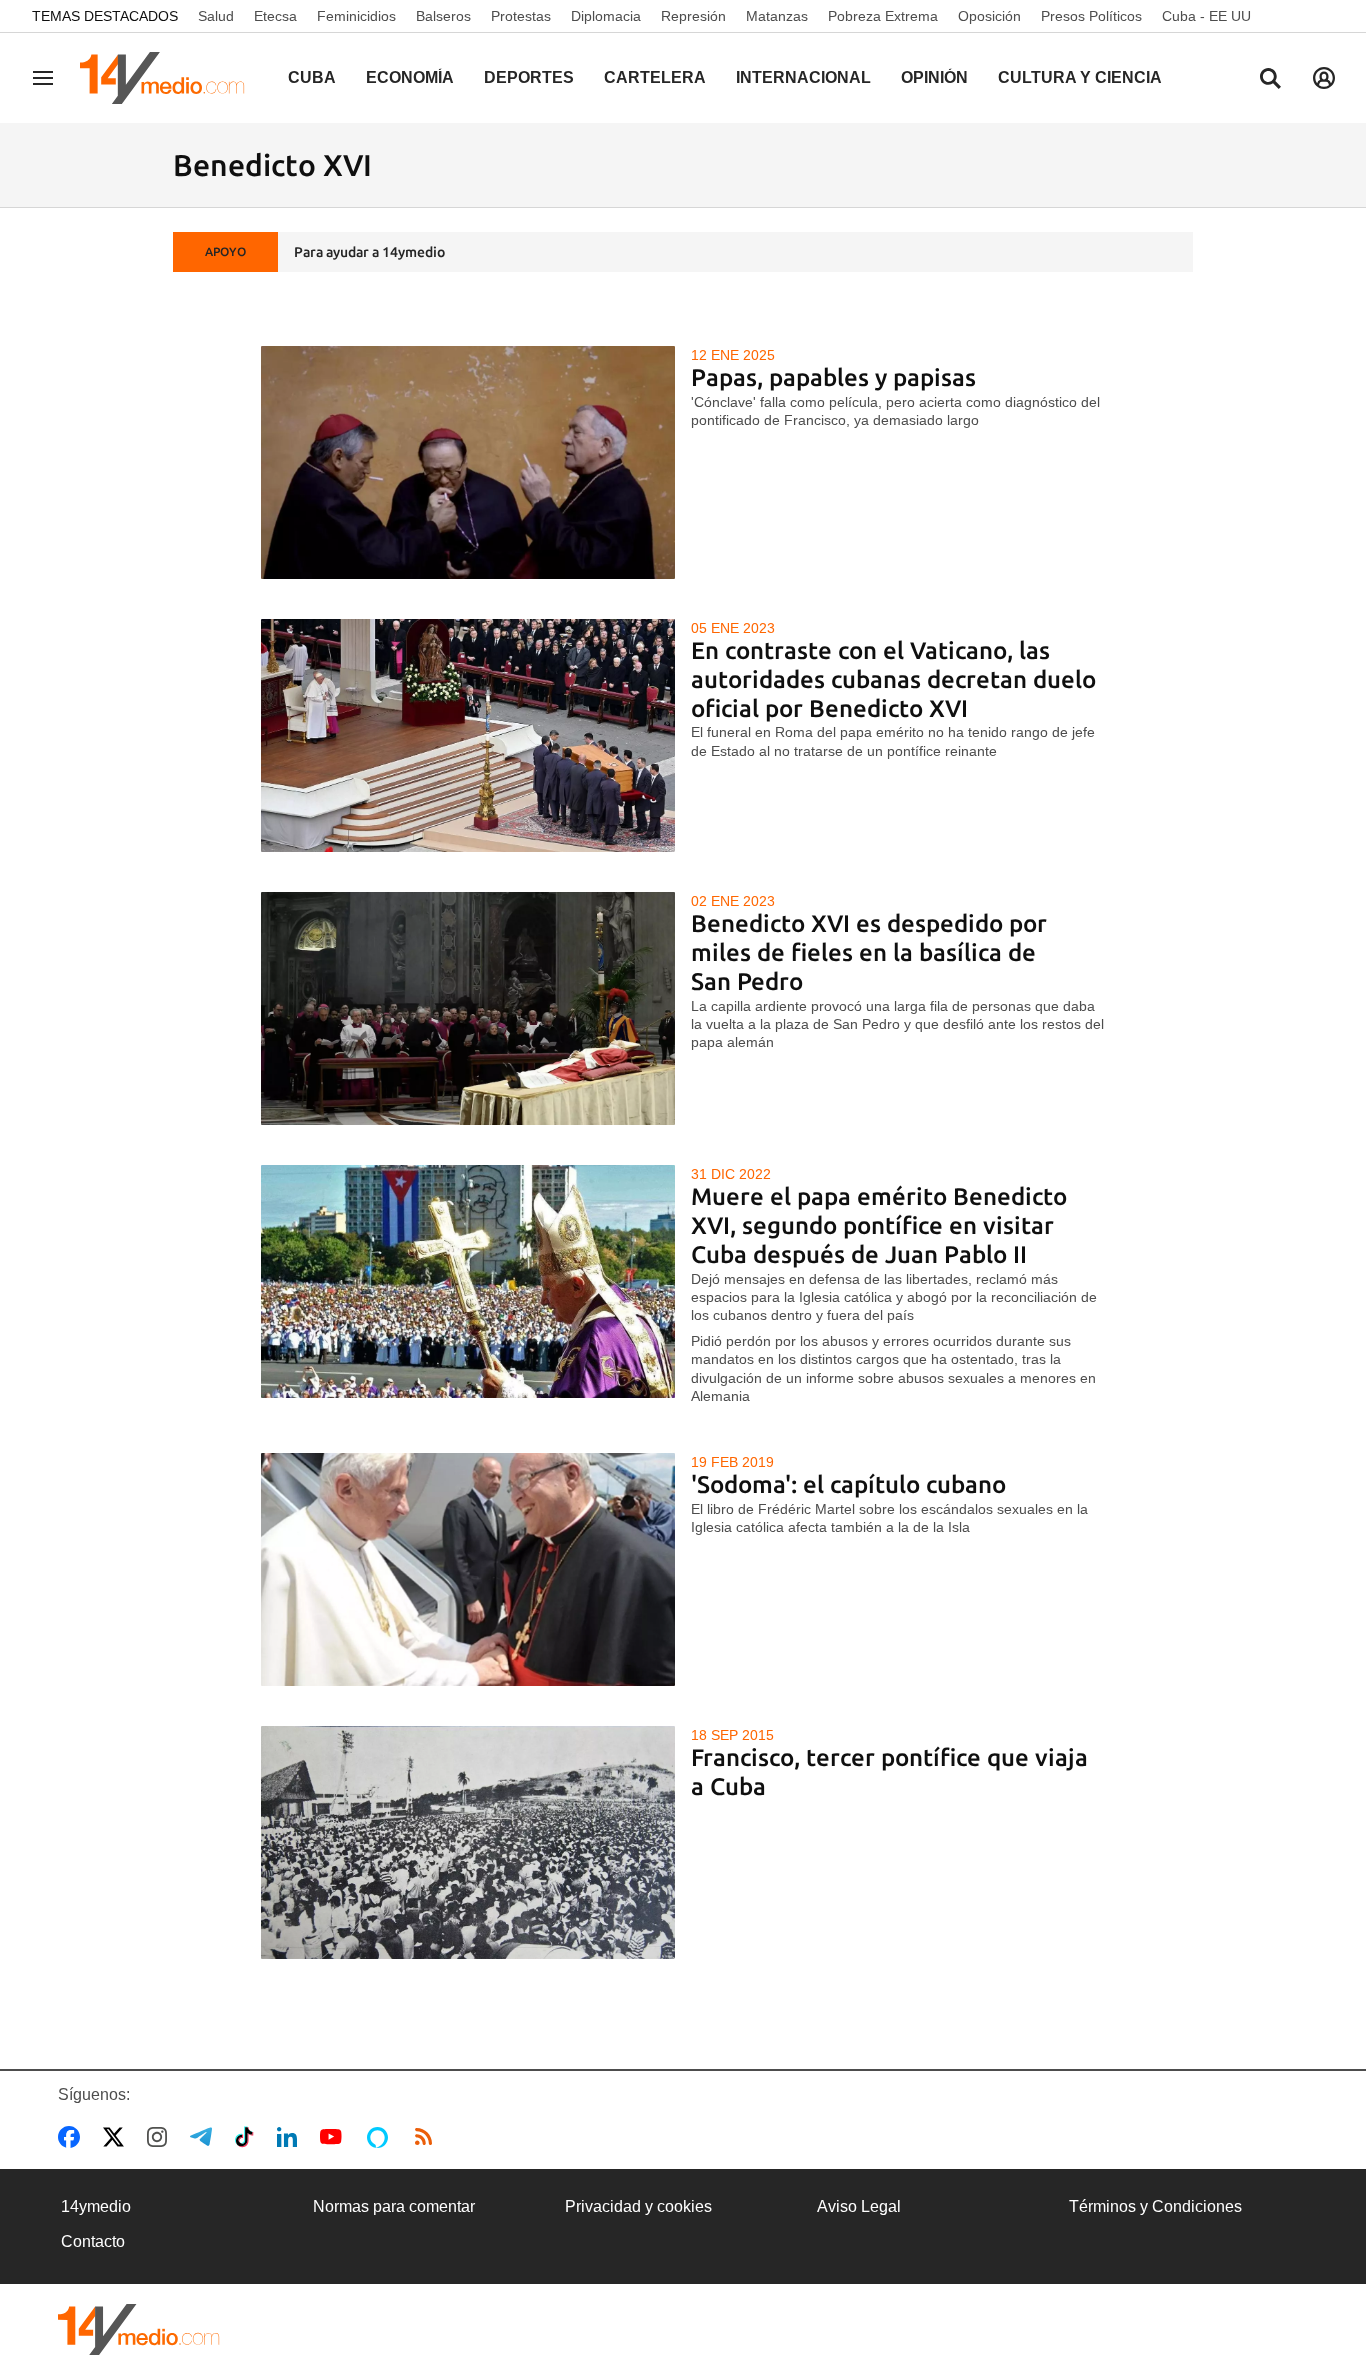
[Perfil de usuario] (1324, 78)
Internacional (803, 77)
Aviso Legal (859, 2206)
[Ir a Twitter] (117, 2137)
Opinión (934, 77)
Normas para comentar (394, 2206)
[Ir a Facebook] (73, 2137)
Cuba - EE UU (1206, 16)
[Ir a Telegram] (205, 2137)
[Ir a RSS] (428, 2137)
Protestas (521, 16)
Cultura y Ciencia (1080, 77)
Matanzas (777, 16)
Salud (216, 16)
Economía (410, 77)
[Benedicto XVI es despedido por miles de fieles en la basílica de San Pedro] (468, 1008)
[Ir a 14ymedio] (169, 78)
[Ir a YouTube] (335, 2137)
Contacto (93, 2241)
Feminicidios (356, 16)
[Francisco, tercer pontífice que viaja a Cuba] (468, 1842)
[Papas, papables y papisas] (468, 462)
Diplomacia (606, 16)
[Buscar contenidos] (1270, 80)
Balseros (443, 16)
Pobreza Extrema (883, 16)
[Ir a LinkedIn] (291, 2137)
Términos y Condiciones (1155, 2206)
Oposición (989, 16)
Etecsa (275, 16)
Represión (693, 16)
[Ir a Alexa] (381, 2137)
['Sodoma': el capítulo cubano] (468, 1569)
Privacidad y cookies (638, 2206)
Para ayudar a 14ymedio (369, 252)
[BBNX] (139, 2329)
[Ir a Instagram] (161, 2137)
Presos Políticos (1091, 16)
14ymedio (96, 2206)
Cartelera (655, 77)
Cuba (312, 77)
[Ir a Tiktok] (248, 2137)
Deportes (529, 77)
